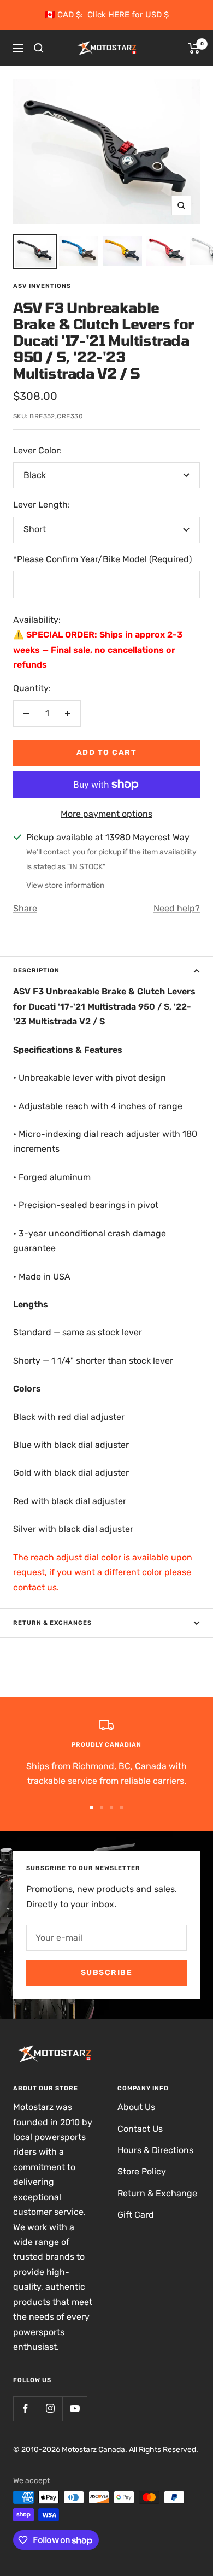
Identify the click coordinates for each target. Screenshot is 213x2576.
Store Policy (142, 2171)
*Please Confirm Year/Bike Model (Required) (102, 559)
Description (36, 971)
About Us (136, 2107)
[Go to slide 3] (111, 1808)
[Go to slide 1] (92, 1808)
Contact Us (140, 2129)
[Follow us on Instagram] (50, 2409)
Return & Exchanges (52, 1623)
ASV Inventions (42, 286)
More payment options (106, 814)
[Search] (39, 48)
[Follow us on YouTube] (75, 2409)
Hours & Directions (155, 2150)
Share (25, 908)
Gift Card (136, 2215)
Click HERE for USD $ (128, 15)
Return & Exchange (157, 2193)
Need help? (177, 908)
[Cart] (194, 48)
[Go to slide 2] (102, 1808)
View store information (65, 885)
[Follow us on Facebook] (25, 2409)
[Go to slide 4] (121, 1808)
